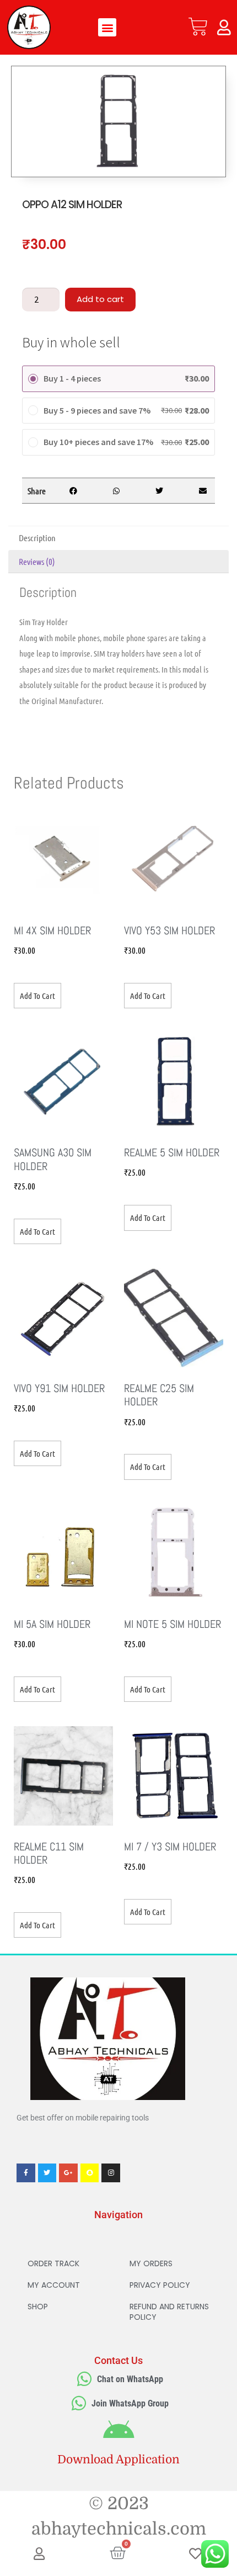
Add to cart (100, 299)
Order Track (53, 2263)
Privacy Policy (160, 2285)
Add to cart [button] (37, 996)
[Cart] (198, 27)
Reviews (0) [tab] (37, 561)
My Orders (151, 2263)
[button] (107, 27)
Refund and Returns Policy (169, 2312)
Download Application (118, 2459)
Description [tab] (37, 538)
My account (54, 2285)
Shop (38, 2307)
